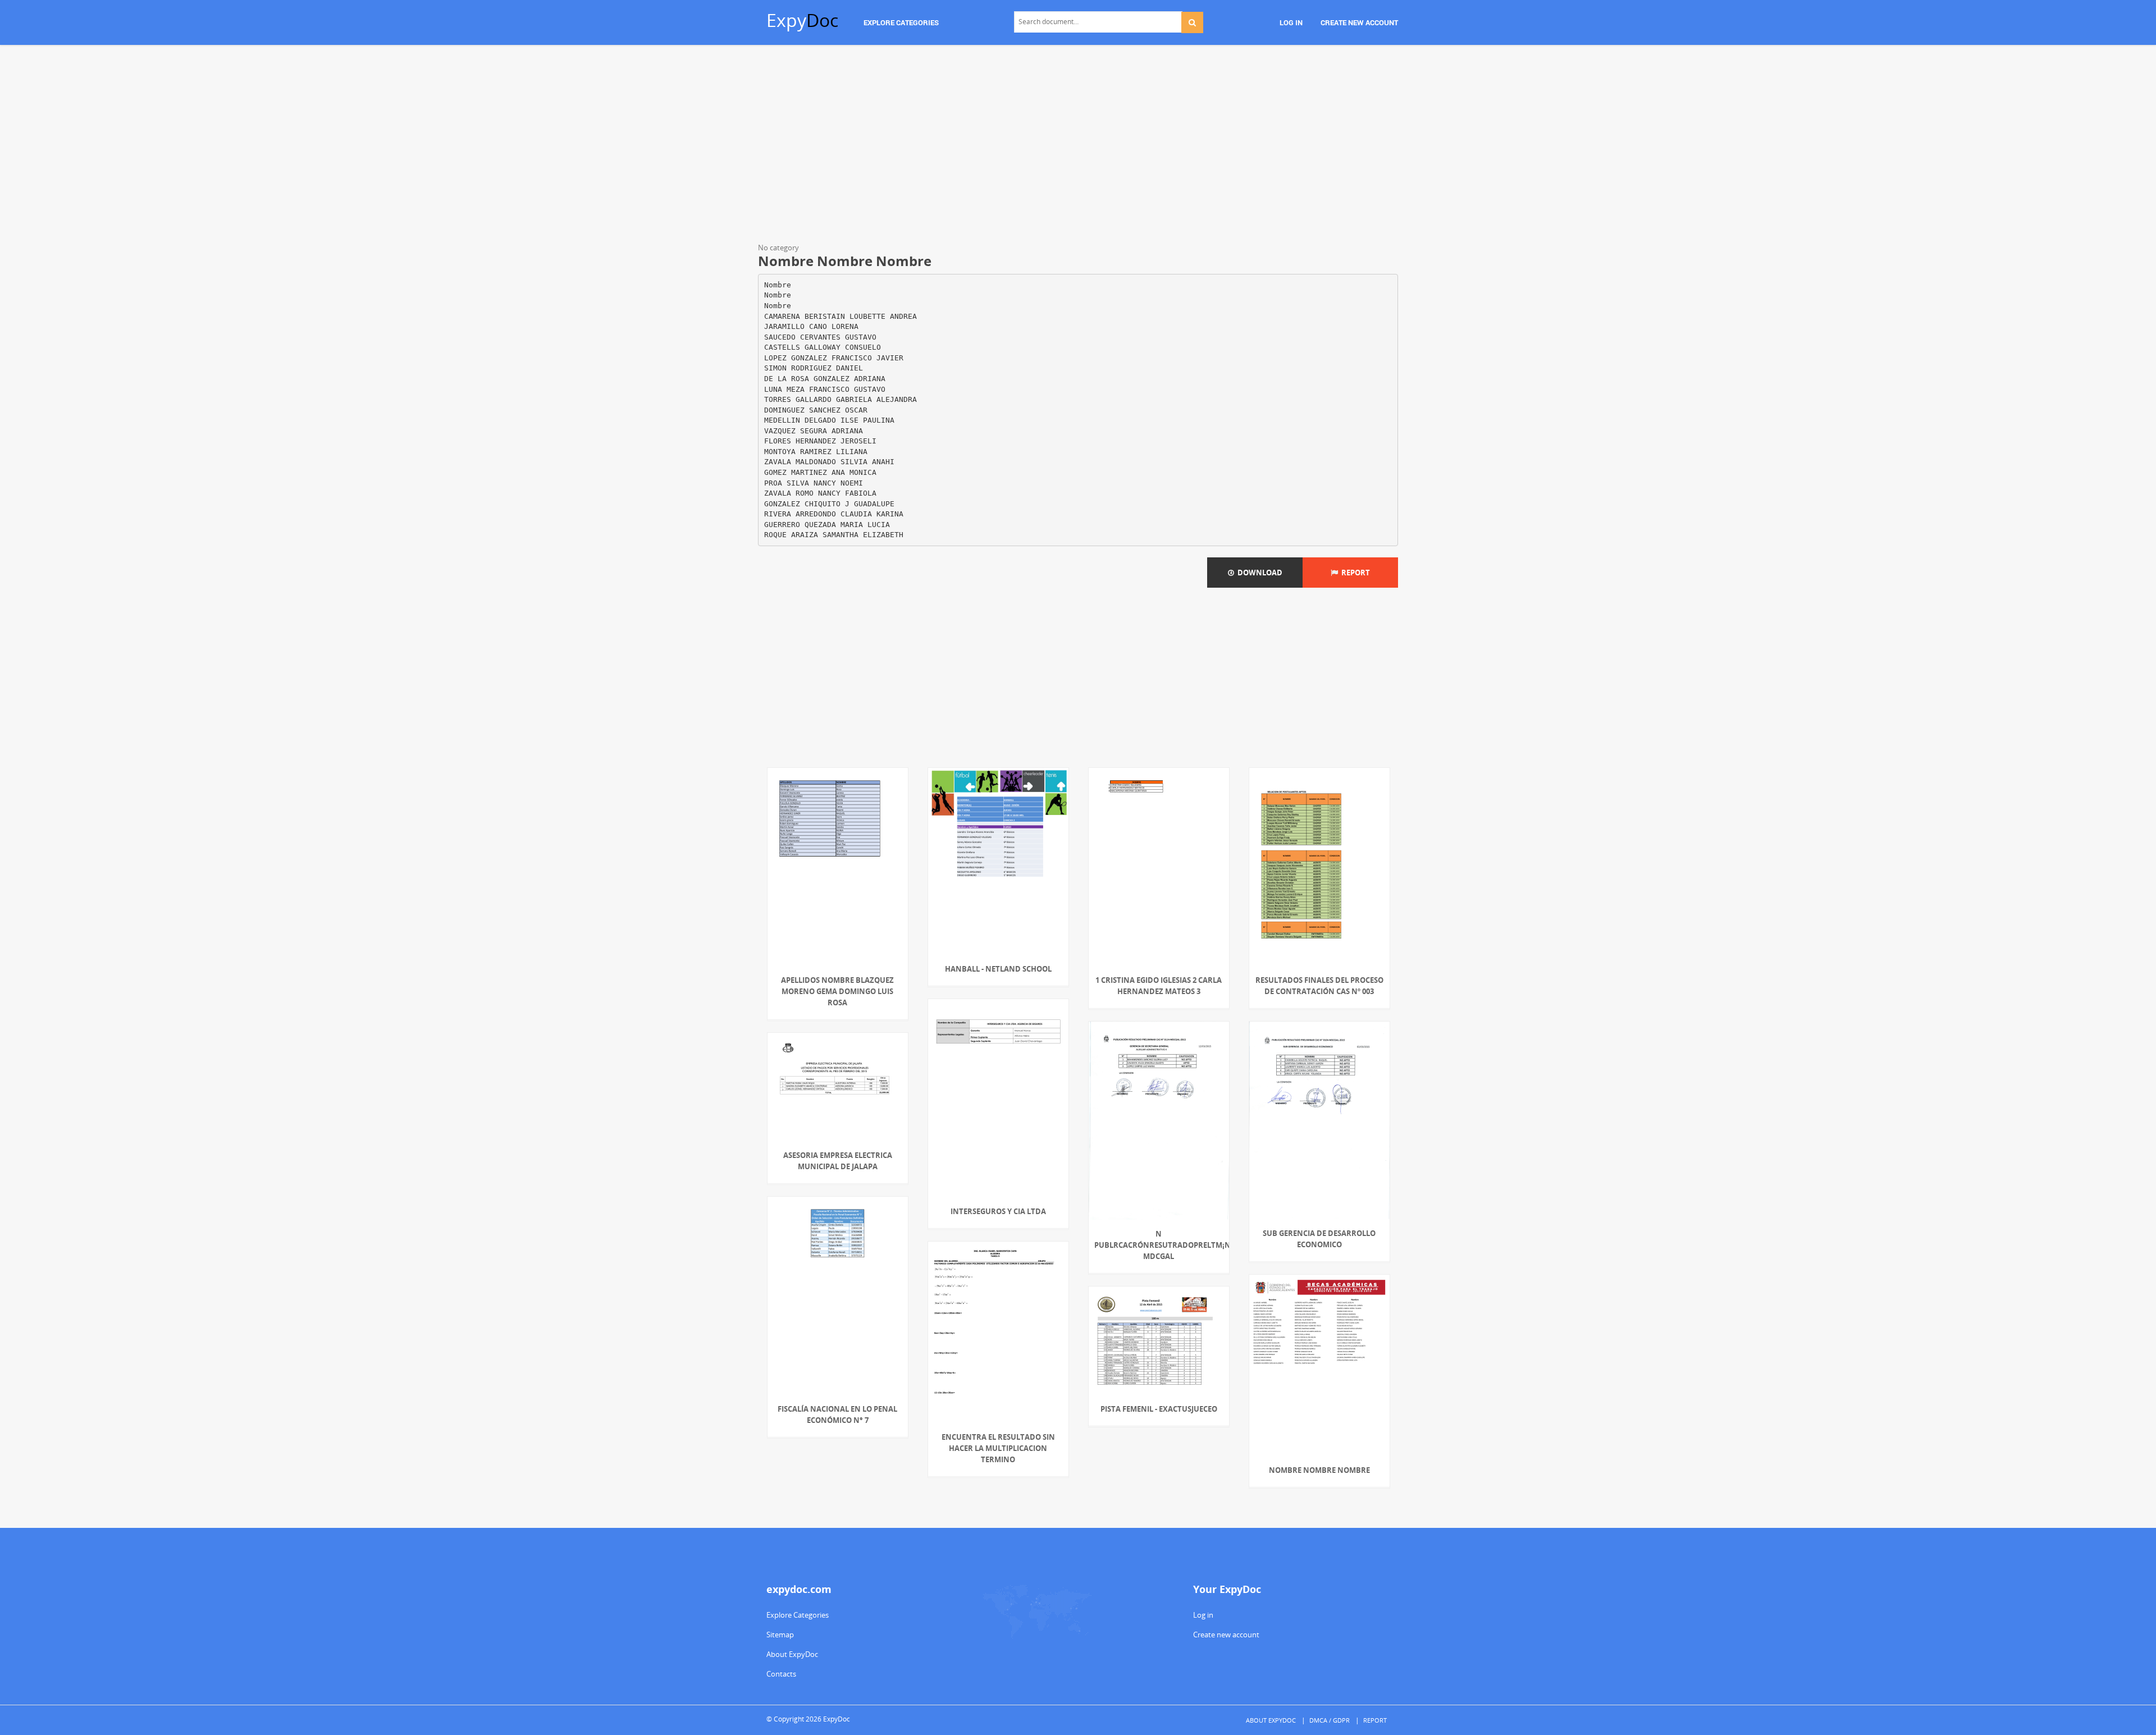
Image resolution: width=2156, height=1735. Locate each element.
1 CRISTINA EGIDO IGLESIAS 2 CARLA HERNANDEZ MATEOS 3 (1159, 986)
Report (1354, 573)
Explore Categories (798, 1615)
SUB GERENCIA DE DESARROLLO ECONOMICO (1319, 1239)
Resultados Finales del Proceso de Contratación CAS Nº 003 (1319, 986)
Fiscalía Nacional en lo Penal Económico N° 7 (837, 1414)
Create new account (1226, 1635)
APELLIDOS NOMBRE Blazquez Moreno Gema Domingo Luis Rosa (837, 991)
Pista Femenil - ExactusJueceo (1159, 1409)
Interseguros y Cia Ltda (998, 1211)
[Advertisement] (1078, 146)
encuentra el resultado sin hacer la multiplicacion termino (998, 1448)
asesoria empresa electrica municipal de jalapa (838, 1161)
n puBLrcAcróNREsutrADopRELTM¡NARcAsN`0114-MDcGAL (1159, 1245)
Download (1258, 573)
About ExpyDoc (792, 1654)
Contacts (781, 1674)
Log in (1203, 1615)
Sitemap (780, 1635)
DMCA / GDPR (1330, 1720)
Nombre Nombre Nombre (1319, 1470)
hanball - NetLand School (998, 969)
